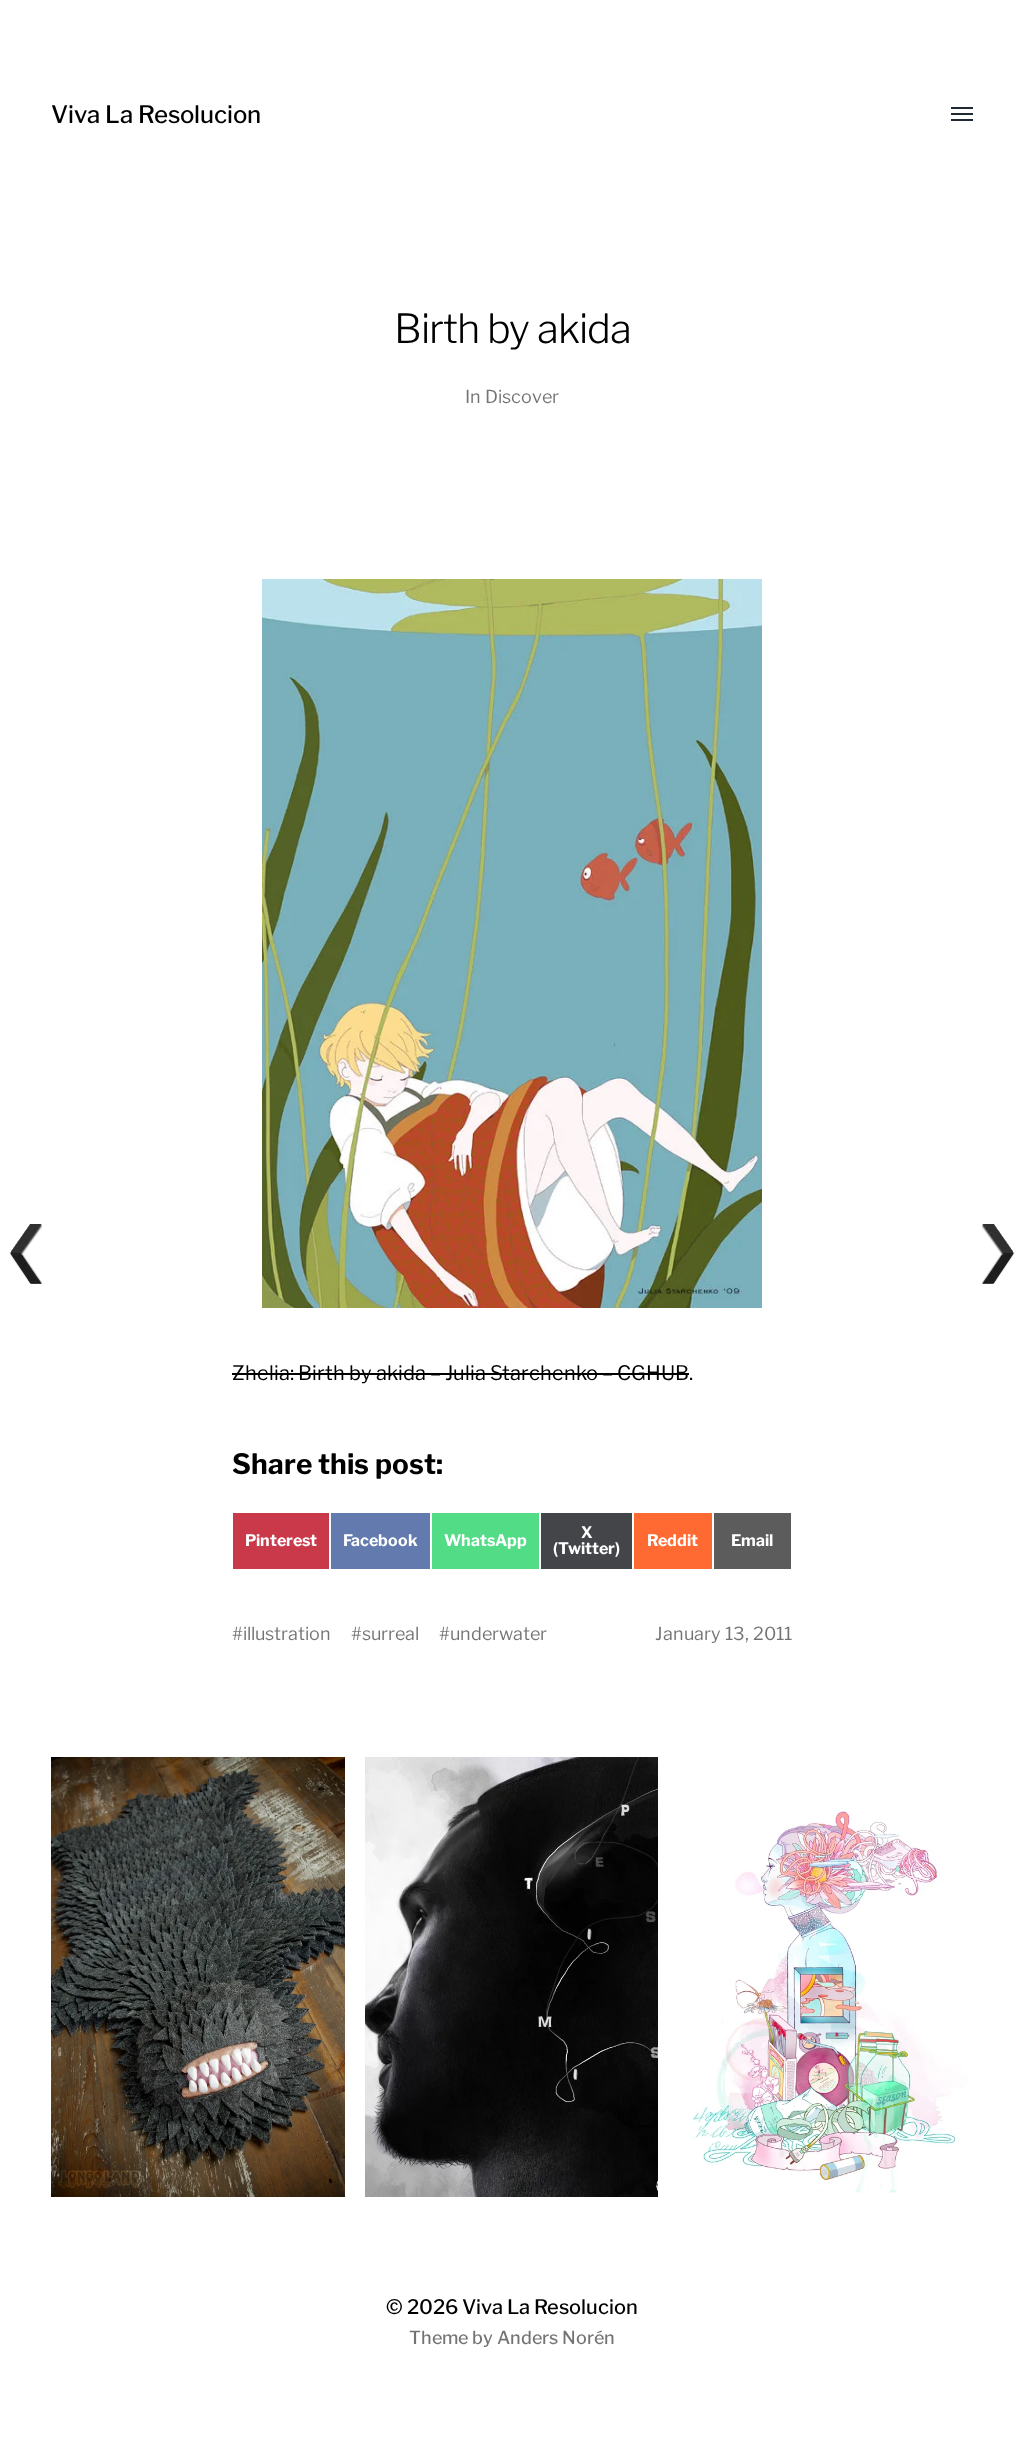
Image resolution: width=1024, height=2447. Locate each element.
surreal (390, 1633)
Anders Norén (556, 2337)
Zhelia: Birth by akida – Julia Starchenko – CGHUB (460, 1373)
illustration (287, 1633)
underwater (498, 1633)
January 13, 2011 (723, 1633)
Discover (522, 396)
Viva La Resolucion (156, 114)
